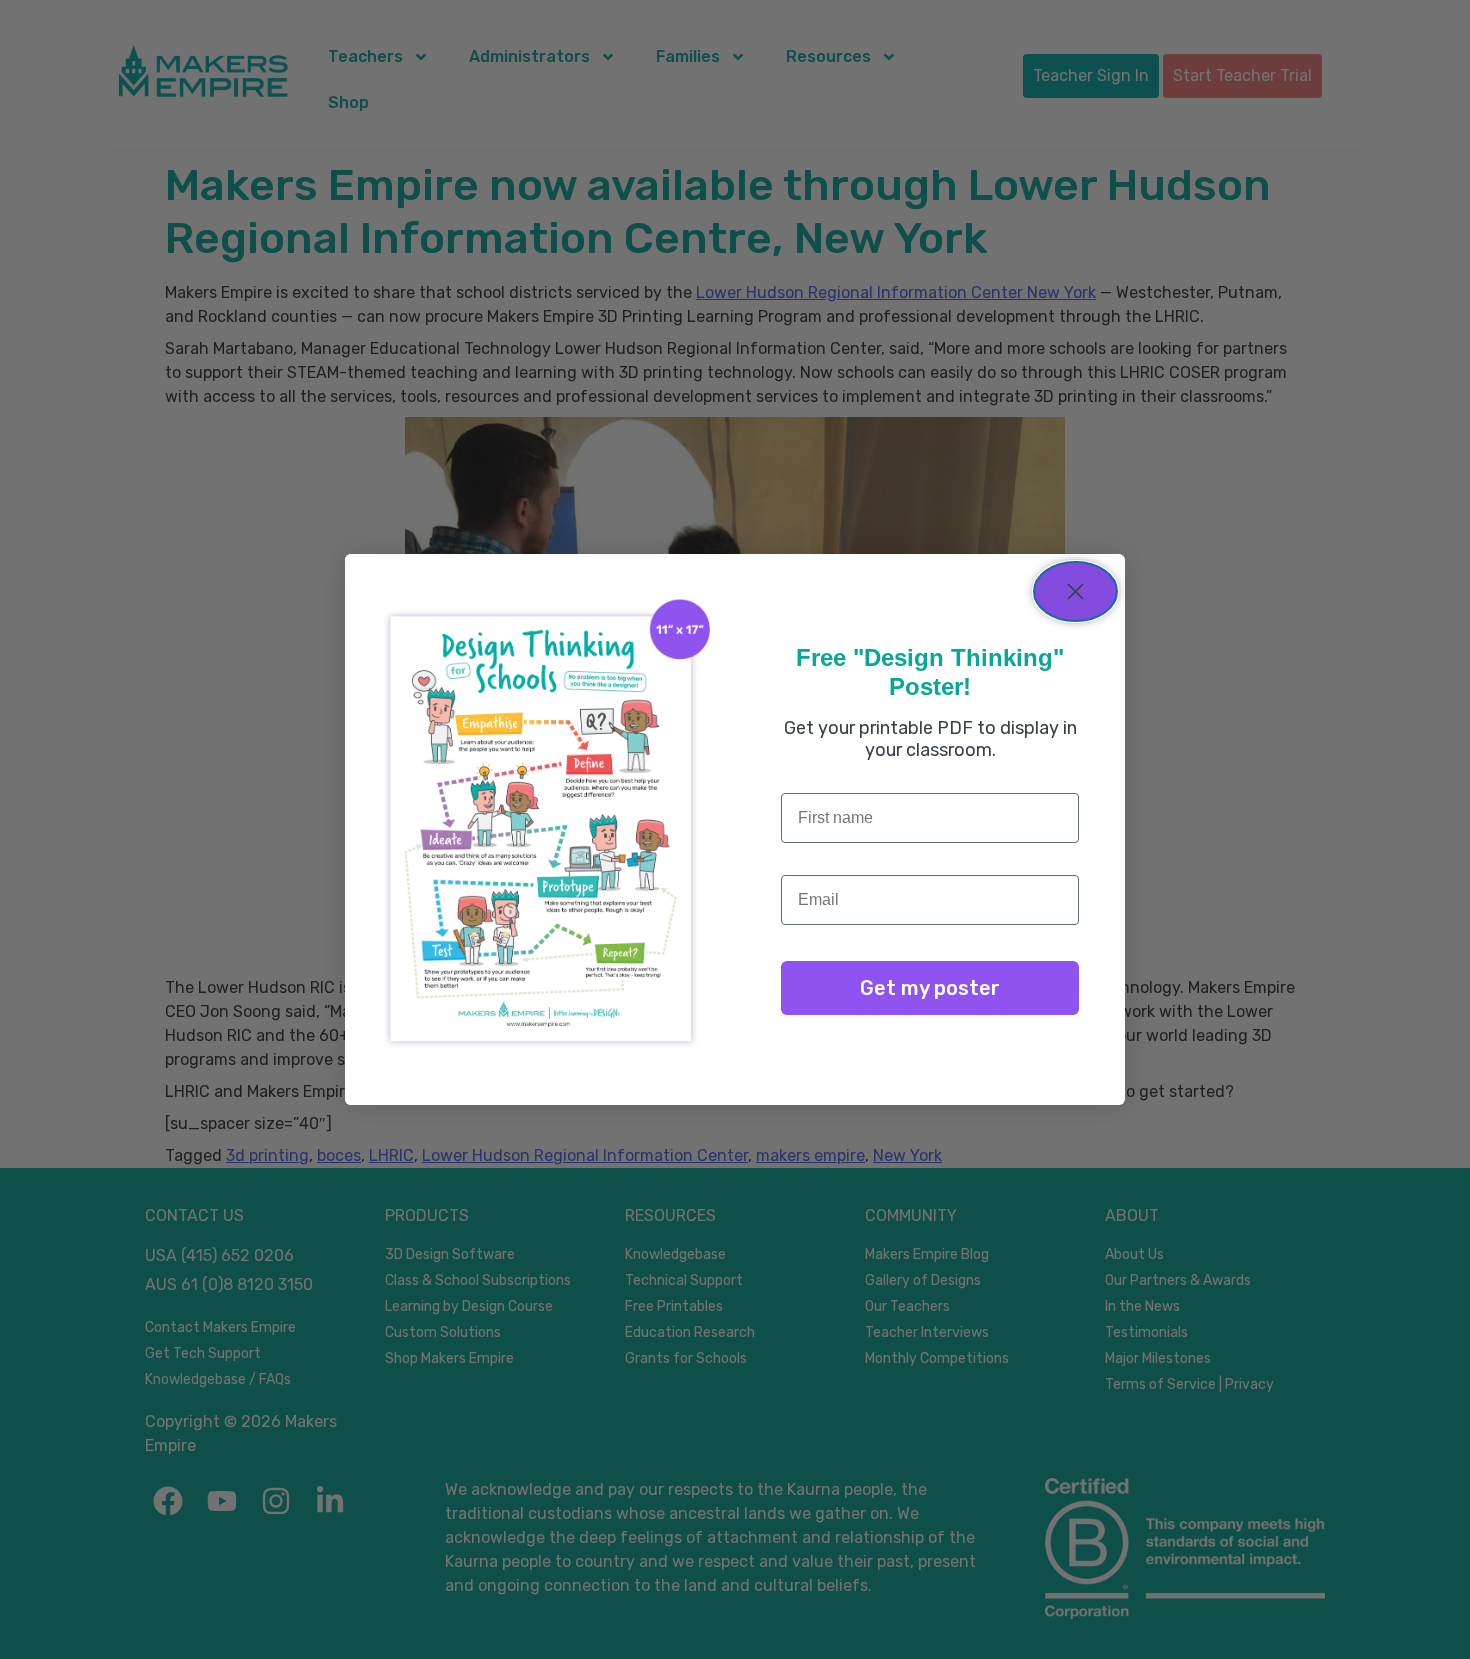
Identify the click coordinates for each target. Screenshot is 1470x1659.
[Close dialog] (1075, 591)
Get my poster (930, 988)
